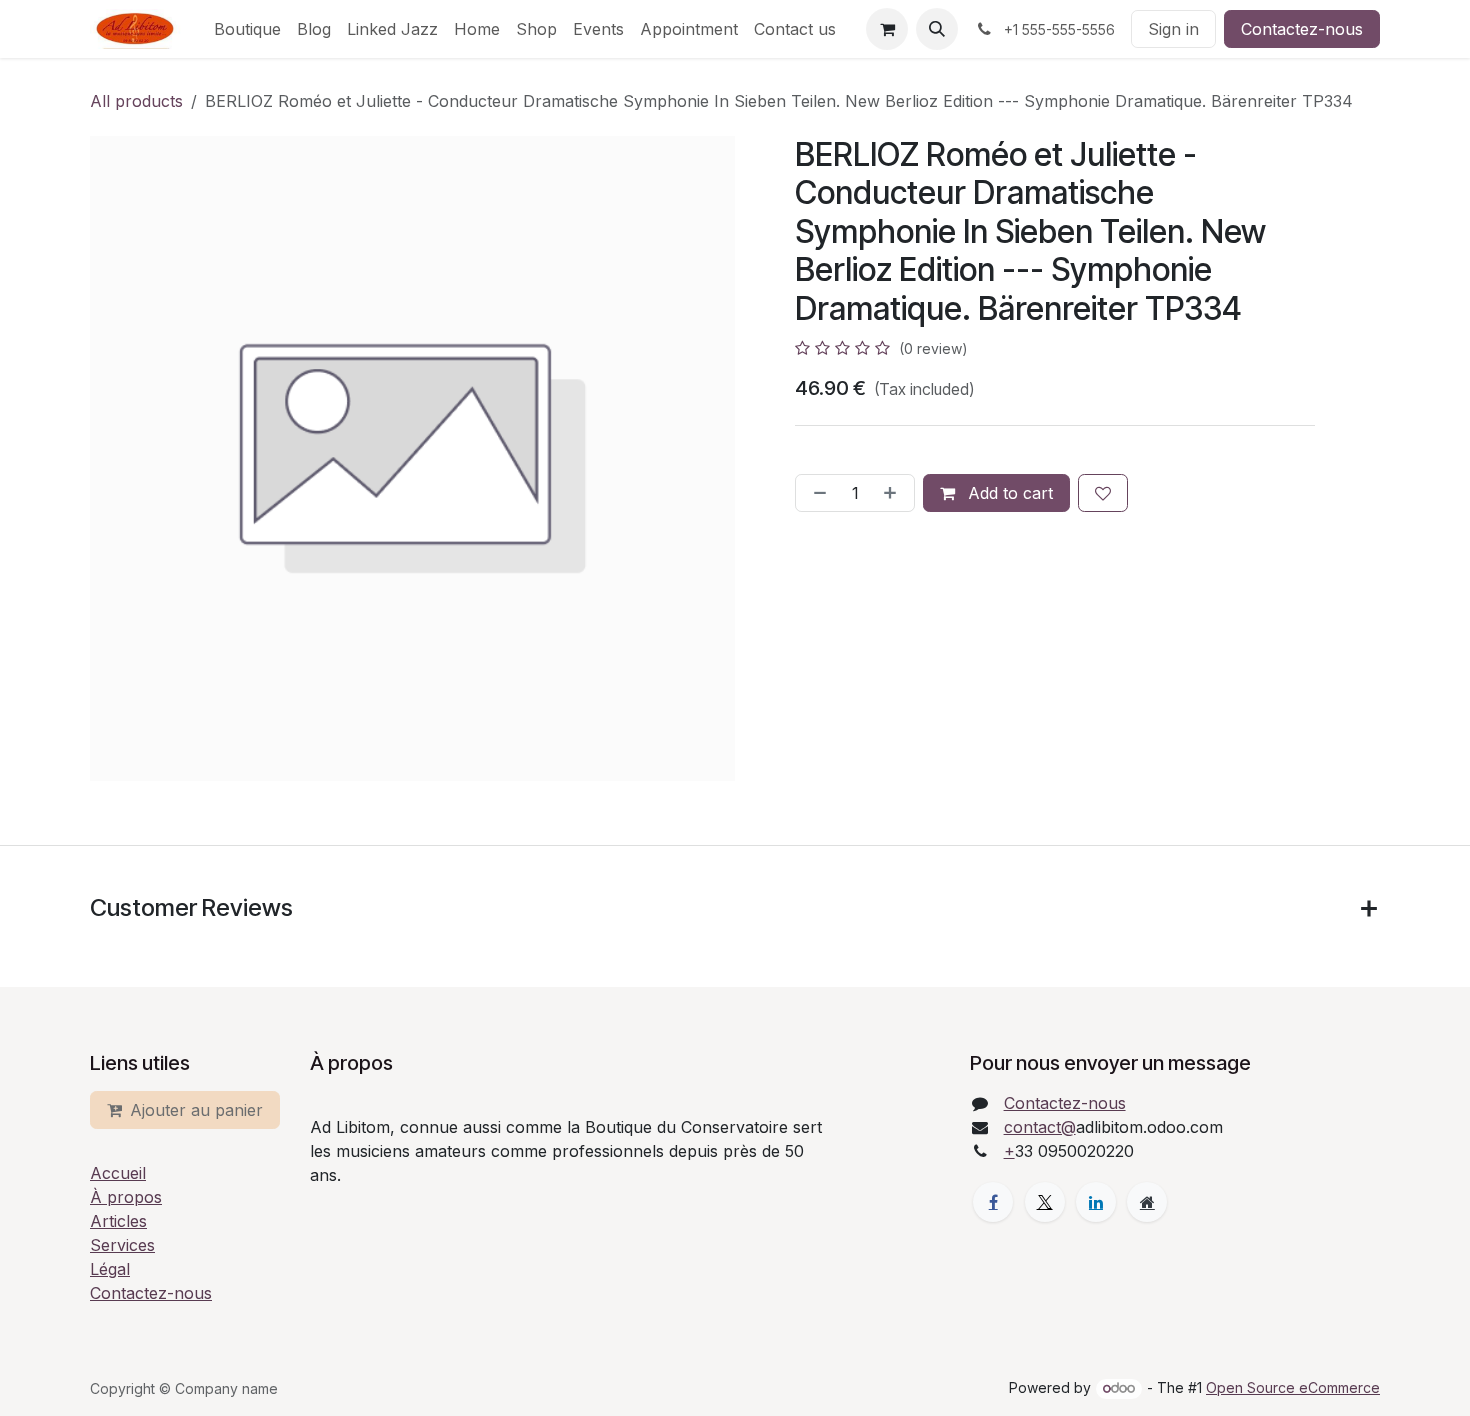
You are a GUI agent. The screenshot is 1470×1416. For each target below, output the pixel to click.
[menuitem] (247, 29)
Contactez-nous (1302, 29)
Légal (110, 1269)
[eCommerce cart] (887, 29)
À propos (126, 1197)
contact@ (1040, 1127)
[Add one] (894, 493)
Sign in (1173, 29)
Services (122, 1245)
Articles (118, 1221)
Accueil (118, 1173)
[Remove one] (816, 493)
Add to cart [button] (1008, 493)
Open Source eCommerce (1293, 1387)
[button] (937, 29)
